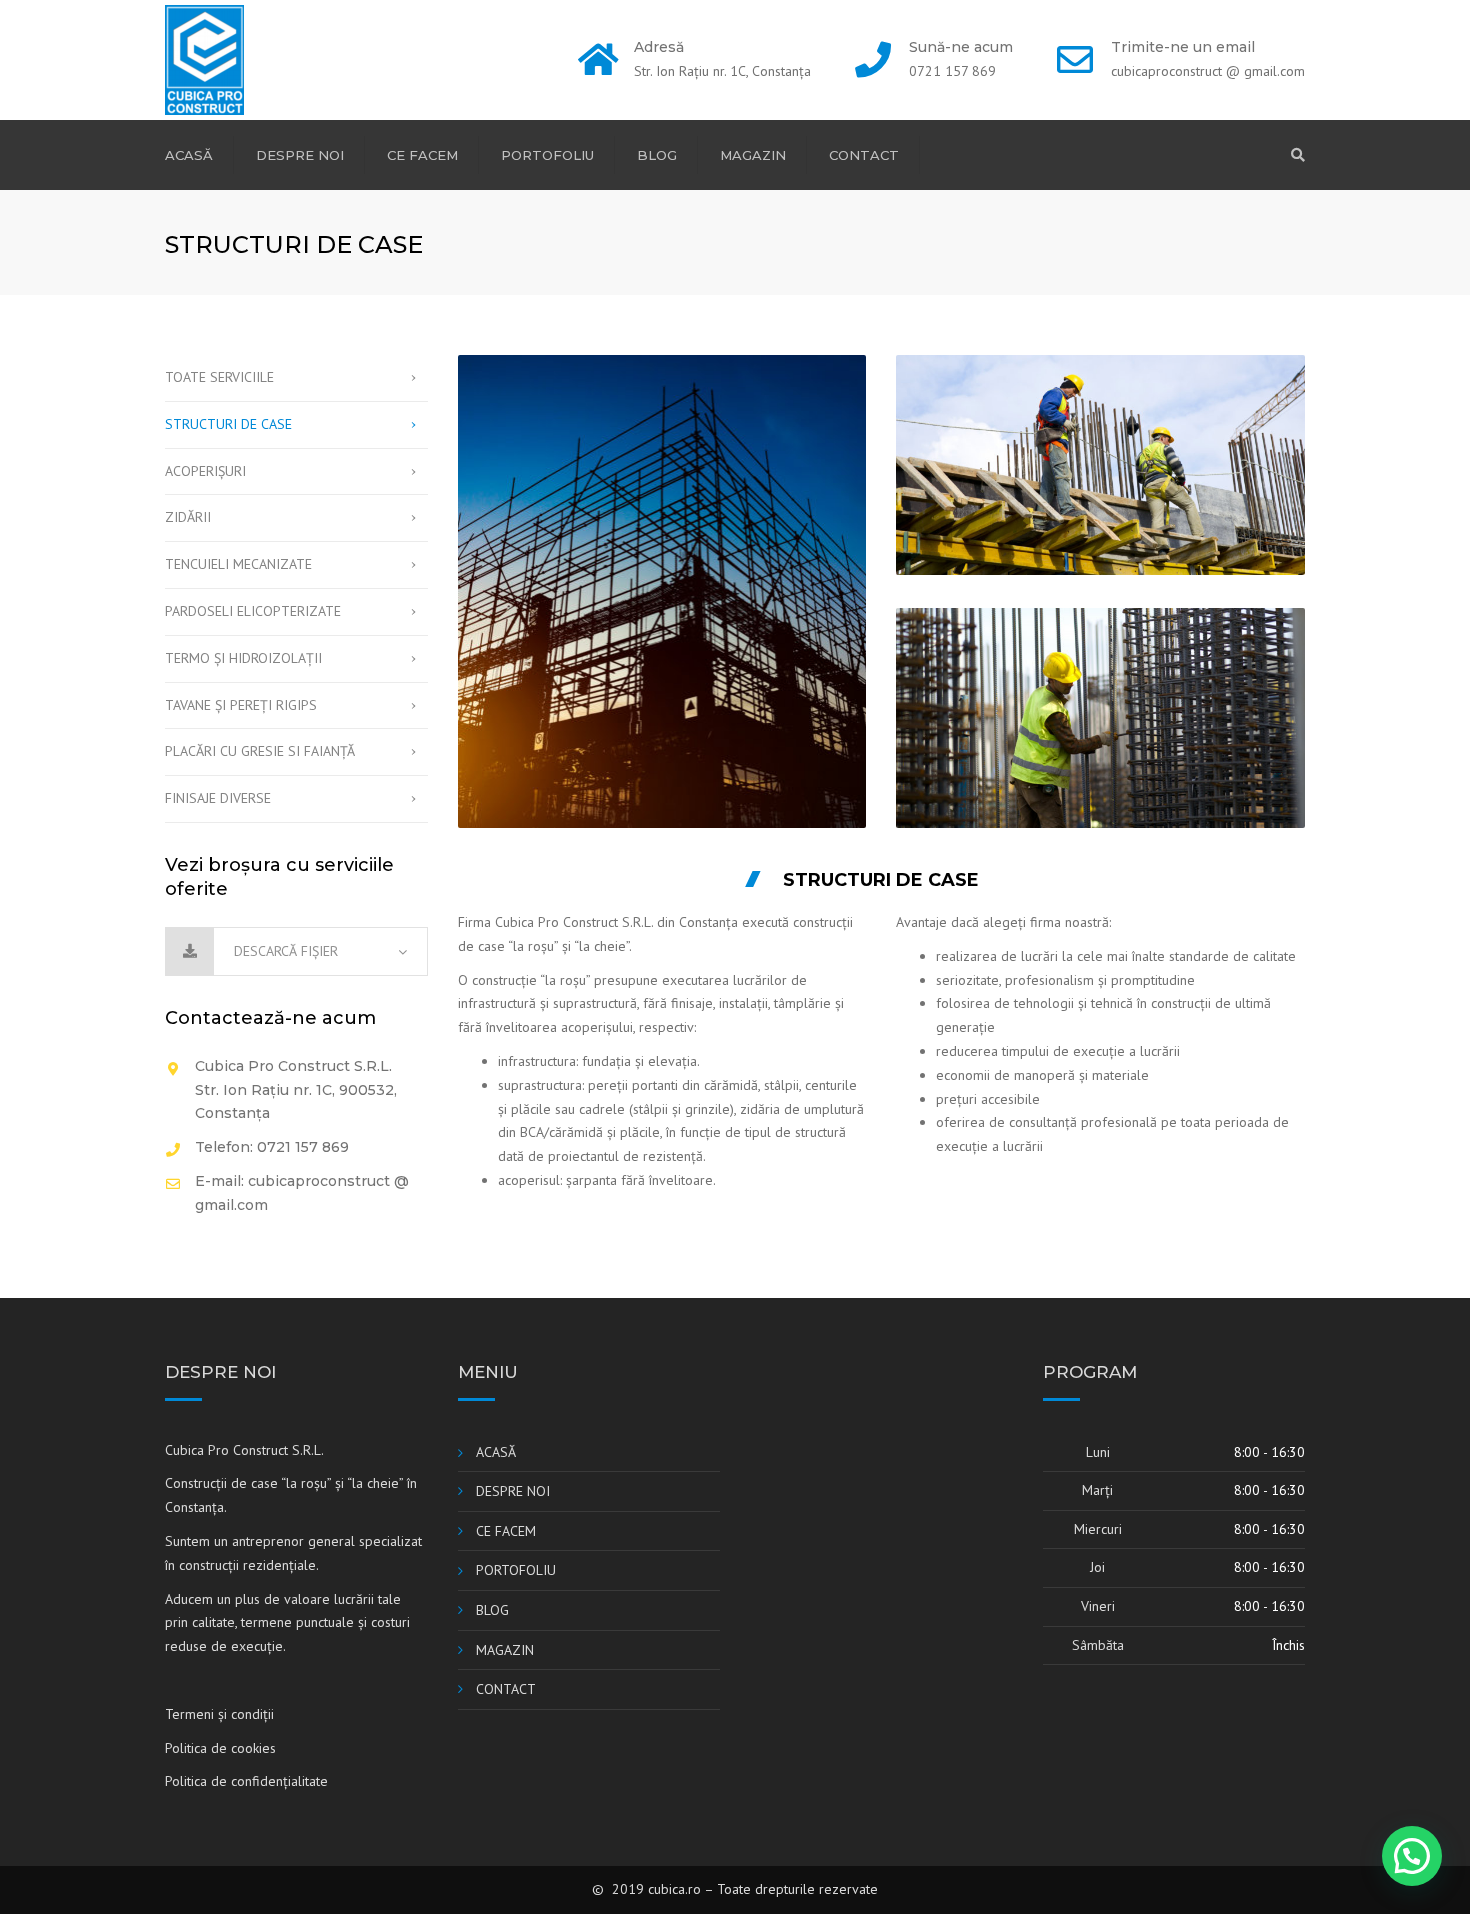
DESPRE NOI (300, 155)
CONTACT (864, 155)
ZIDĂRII (188, 517)
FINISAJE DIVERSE (218, 798)
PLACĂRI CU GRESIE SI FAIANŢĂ (260, 751)
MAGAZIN (753, 155)
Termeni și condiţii (219, 1714)
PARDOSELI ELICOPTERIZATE (253, 611)
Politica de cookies (220, 1748)
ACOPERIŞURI (205, 471)
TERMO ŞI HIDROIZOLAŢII (243, 658)
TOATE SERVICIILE (219, 377)
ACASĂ (189, 155)
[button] (1412, 1856)
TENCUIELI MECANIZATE (238, 564)
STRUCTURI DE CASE (228, 424)
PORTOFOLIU (547, 155)
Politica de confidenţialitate (246, 1781)
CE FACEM (422, 155)
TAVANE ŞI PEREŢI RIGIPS (241, 705)
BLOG (657, 155)
